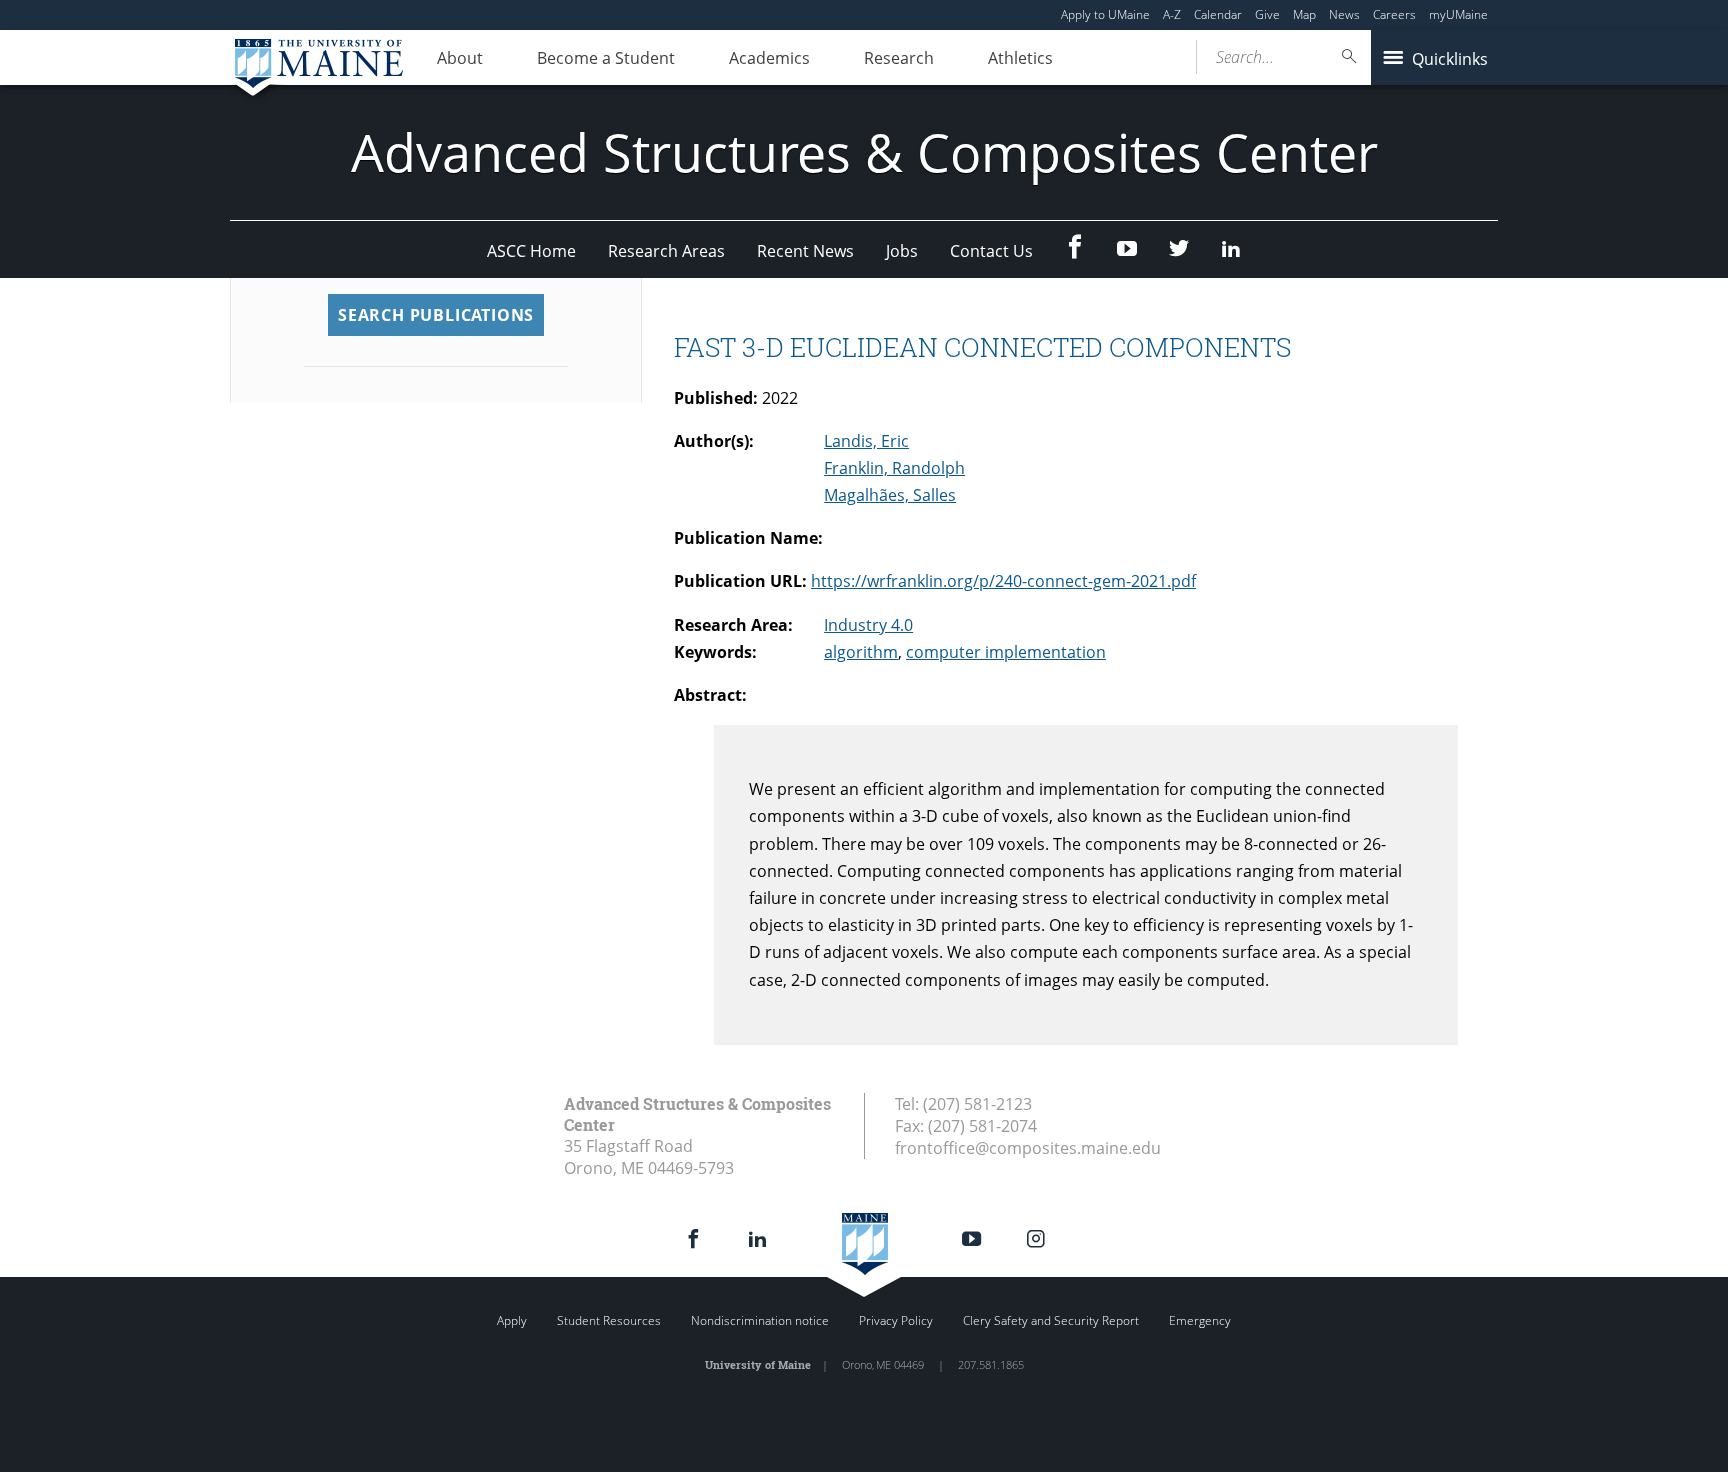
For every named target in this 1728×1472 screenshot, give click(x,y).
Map (1304, 14)
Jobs (902, 251)
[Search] (1350, 56)
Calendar (1218, 14)
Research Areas (666, 251)
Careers (1394, 14)
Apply (512, 1320)
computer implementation (1006, 652)
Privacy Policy (896, 1320)
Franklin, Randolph (894, 468)
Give (1267, 14)
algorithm (861, 652)
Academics (769, 58)
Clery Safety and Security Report (1051, 1320)
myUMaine (1458, 14)
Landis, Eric (866, 441)
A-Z (1172, 14)
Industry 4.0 (868, 625)
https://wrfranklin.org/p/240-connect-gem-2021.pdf (1003, 581)
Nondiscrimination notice (760, 1320)
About (460, 58)
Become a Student (606, 58)
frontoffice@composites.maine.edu (1028, 1148)
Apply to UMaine (1105, 14)
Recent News (805, 251)
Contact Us (991, 251)
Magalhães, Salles (890, 495)
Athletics (1020, 58)
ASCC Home (531, 251)
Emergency (1200, 1320)
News (1344, 14)
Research (899, 58)
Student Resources (609, 1320)
